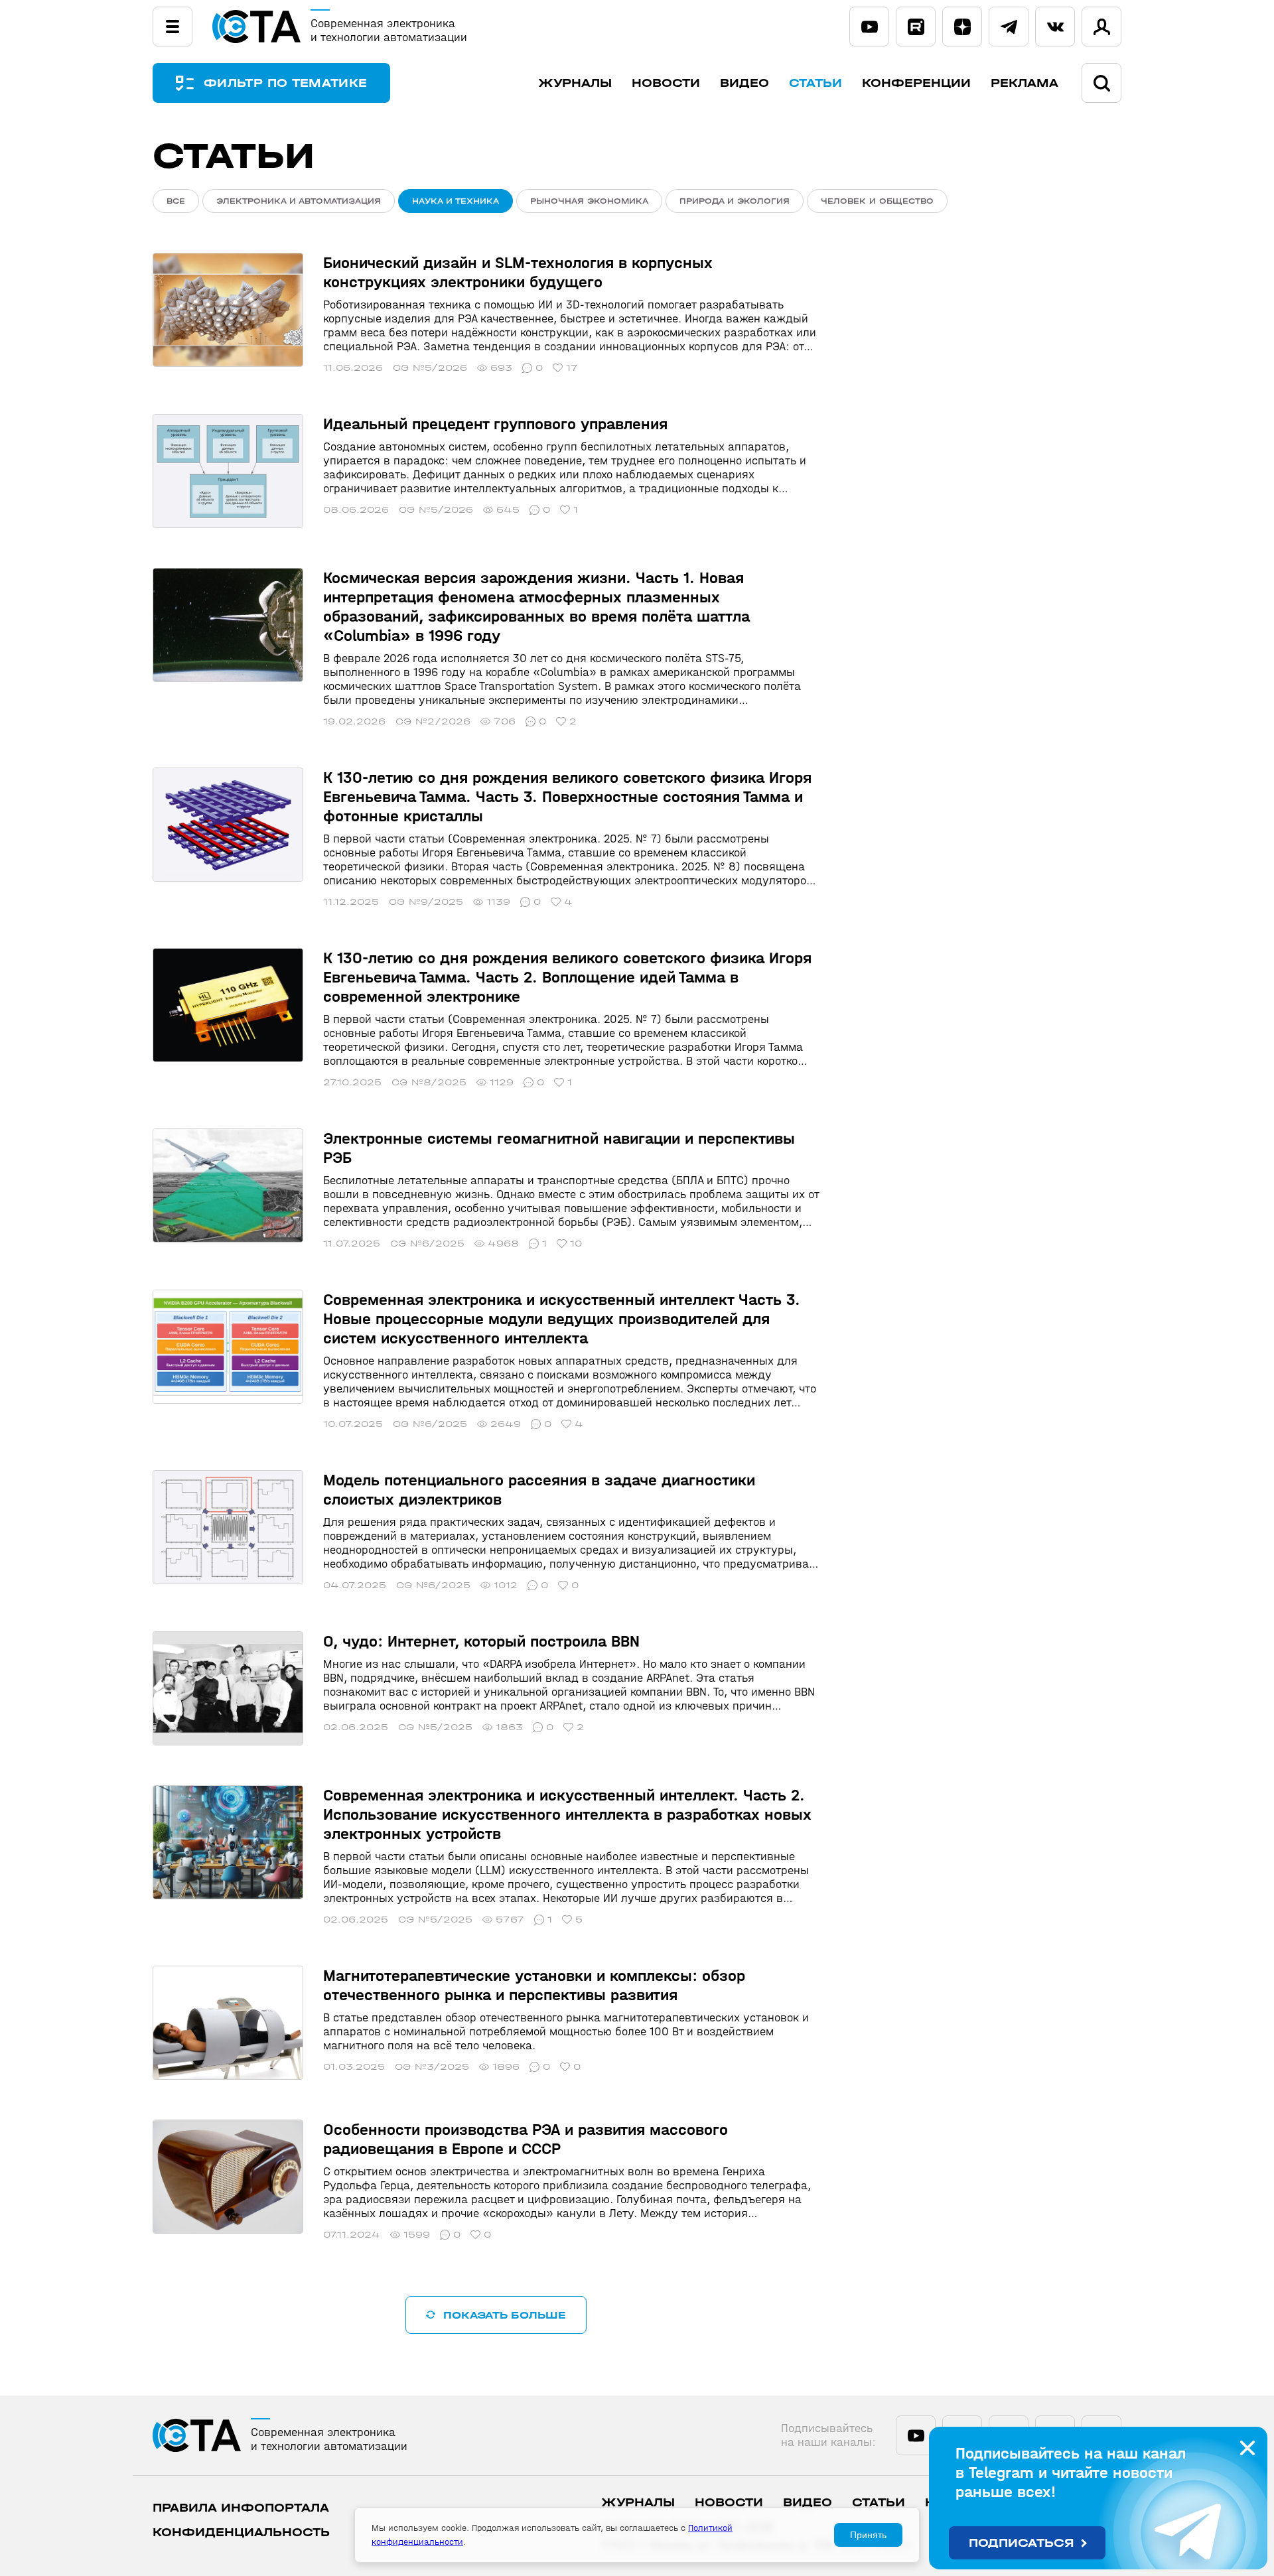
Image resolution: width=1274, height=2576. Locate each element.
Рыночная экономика (589, 201)
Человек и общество (877, 201)
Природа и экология (735, 201)
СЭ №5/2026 (430, 368)
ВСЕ (176, 201)
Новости (666, 83)
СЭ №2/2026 (433, 721)
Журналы (575, 83)
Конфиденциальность (241, 2533)
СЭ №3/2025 (432, 2067)
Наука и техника (456, 201)
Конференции (916, 83)
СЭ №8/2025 (429, 1082)
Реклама (1025, 83)
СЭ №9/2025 (426, 902)
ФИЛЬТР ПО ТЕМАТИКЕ (285, 83)
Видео (744, 83)
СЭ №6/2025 (427, 1244)
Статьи (815, 83)
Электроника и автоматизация (299, 201)
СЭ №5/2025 (435, 1727)
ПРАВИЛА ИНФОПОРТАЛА (241, 2508)
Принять (868, 2535)
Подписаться (1022, 2543)
